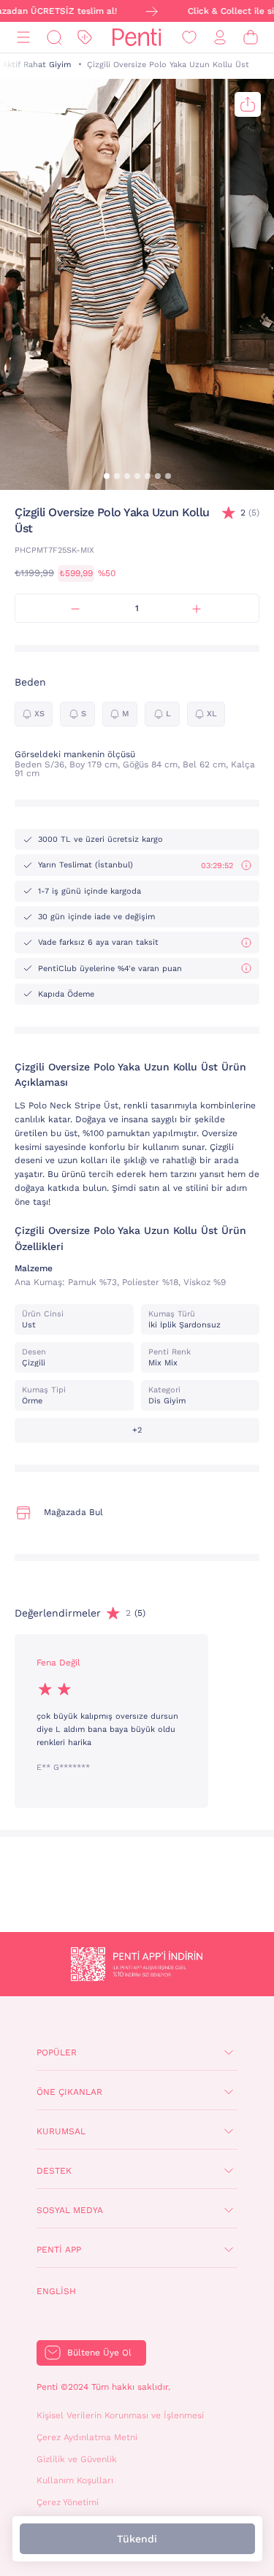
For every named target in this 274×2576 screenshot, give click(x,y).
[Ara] (54, 38)
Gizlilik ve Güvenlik (77, 2459)
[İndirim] (85, 38)
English (56, 2291)
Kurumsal (61, 2131)
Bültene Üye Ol (99, 2353)
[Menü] (23, 38)
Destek (54, 2171)
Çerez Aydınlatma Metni (87, 2437)
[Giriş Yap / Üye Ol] (220, 38)
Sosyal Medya (70, 2210)
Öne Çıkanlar (69, 2092)
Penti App (59, 2250)
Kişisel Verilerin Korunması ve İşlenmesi (120, 2415)
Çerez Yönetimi (68, 2502)
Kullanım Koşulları (75, 2480)
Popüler (57, 2052)
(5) (250, 513)
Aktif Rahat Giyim (37, 65)
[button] (107, 476)
